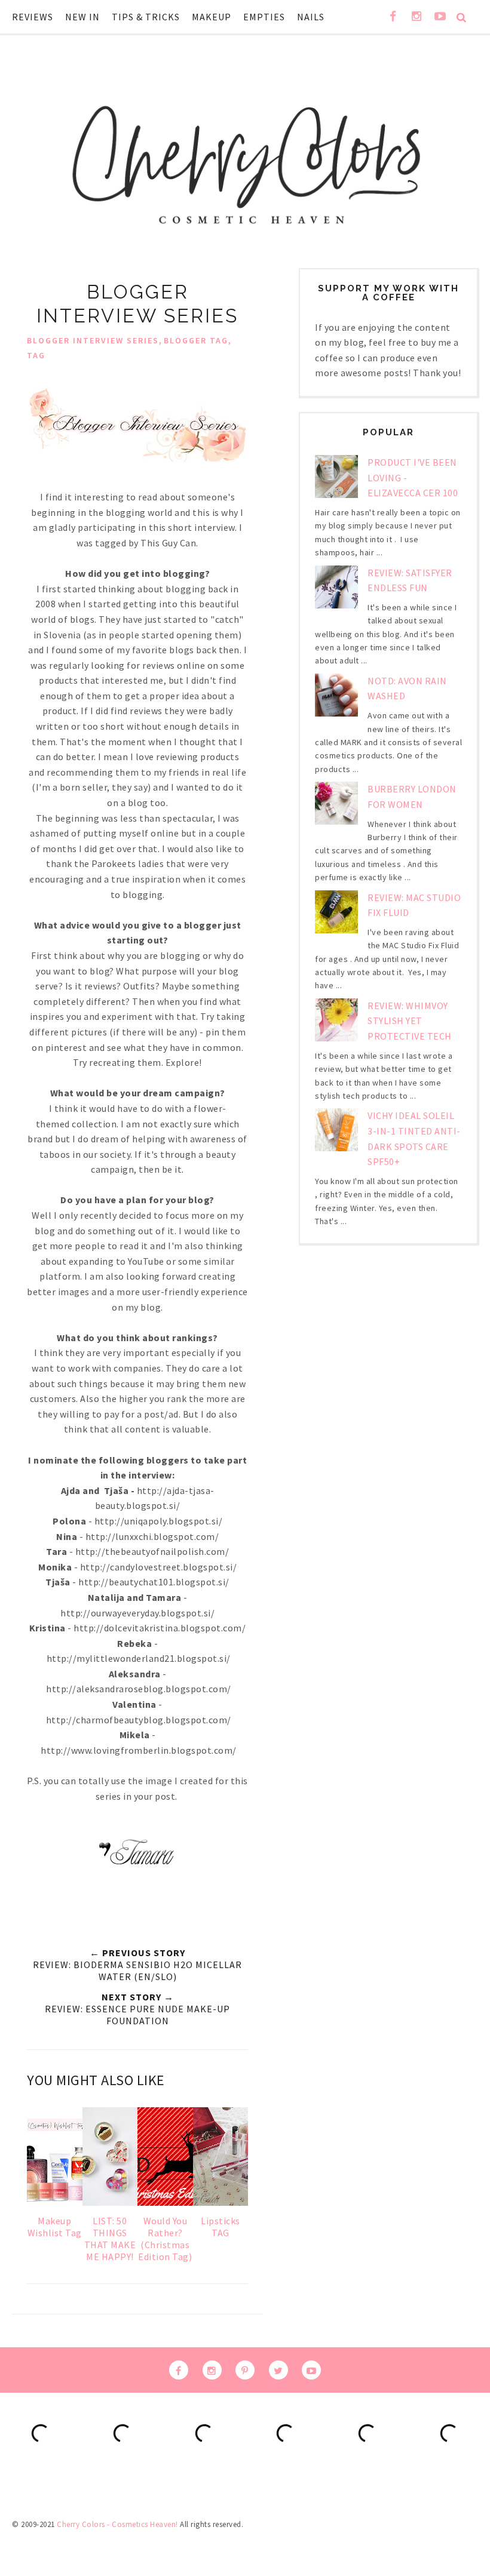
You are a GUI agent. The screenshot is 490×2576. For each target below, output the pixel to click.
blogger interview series (93, 340)
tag (36, 355)
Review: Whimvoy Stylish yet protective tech (410, 1021)
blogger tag (196, 340)
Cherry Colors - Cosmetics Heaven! (117, 2524)
